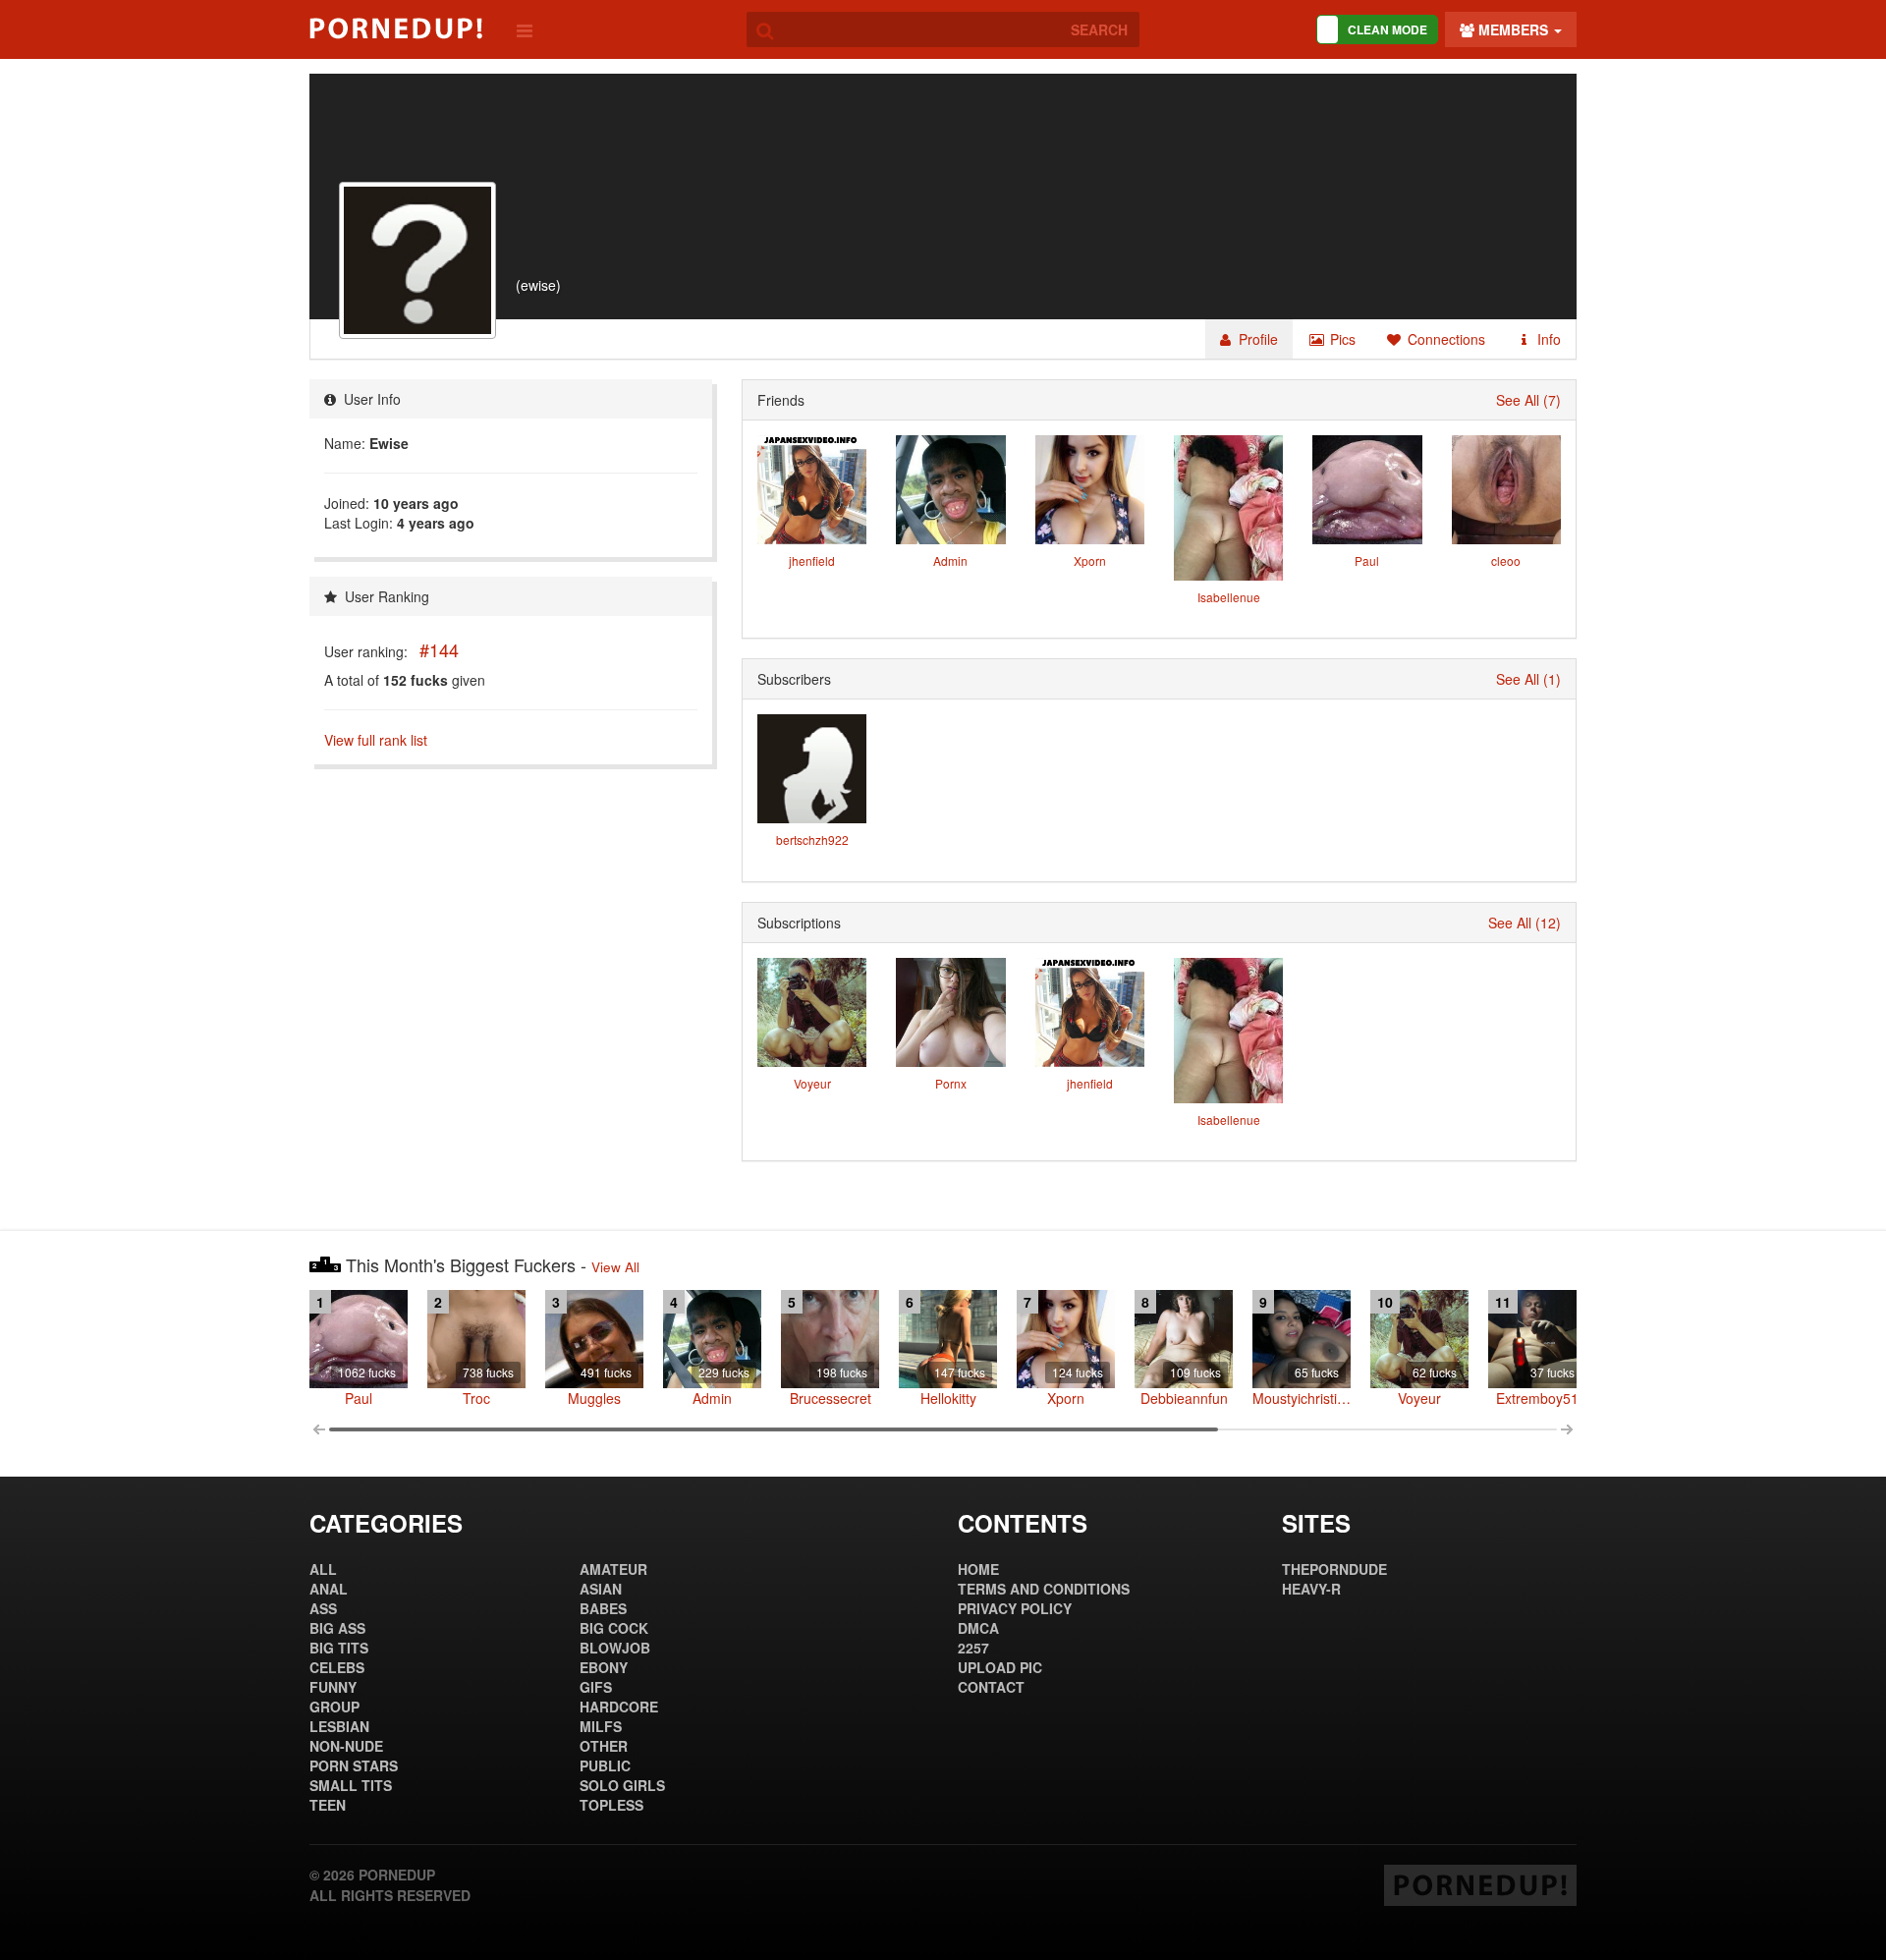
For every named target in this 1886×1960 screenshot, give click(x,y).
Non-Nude (346, 1746)
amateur (613, 1569)
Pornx (951, 1083)
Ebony (604, 1667)
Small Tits (351, 1785)
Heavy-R (1311, 1589)
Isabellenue (1229, 597)
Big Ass (337, 1628)
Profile (1256, 339)
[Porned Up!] (396, 28)
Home (978, 1569)
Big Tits (339, 1648)
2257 (973, 1648)
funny (333, 1687)
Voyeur (812, 1083)
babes (603, 1608)
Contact (991, 1687)
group (334, 1707)
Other (604, 1746)
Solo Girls (622, 1785)
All (323, 1569)
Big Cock (614, 1628)
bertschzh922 (812, 840)
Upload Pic (1000, 1667)
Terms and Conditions (1044, 1589)
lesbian (339, 1726)
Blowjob (615, 1648)
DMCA (978, 1628)
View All (615, 1267)
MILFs (601, 1726)
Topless (611, 1805)
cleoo (1506, 560)
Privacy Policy (1015, 1608)
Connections (1444, 339)
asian (601, 1589)
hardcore (619, 1707)
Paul (1367, 560)
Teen (328, 1805)
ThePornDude (1334, 1569)
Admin (950, 560)
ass (323, 1608)
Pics (1341, 339)
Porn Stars (354, 1765)
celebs (337, 1667)
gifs (596, 1687)
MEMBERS (1513, 29)
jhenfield (812, 560)
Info (1547, 339)
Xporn (1090, 560)
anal (329, 1589)
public (605, 1765)
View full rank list (376, 740)
